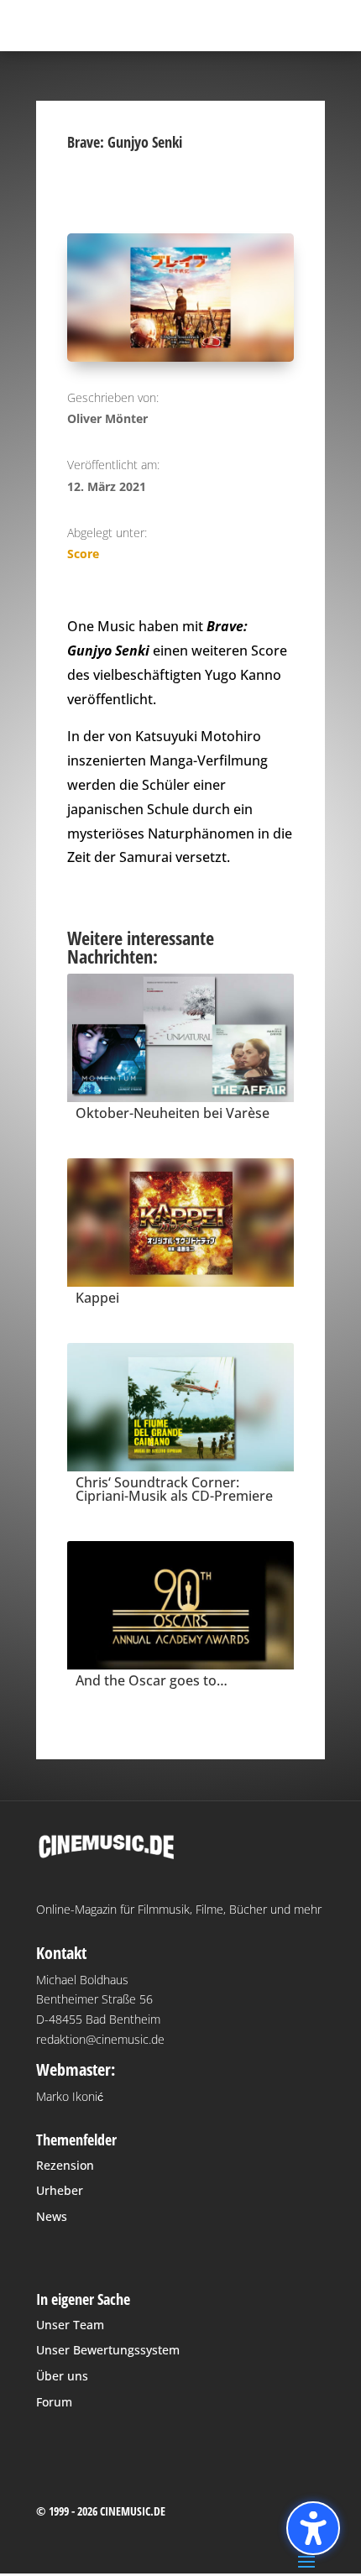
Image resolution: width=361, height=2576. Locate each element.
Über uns (62, 2376)
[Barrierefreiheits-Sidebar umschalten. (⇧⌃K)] (313, 2528)
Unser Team (70, 2325)
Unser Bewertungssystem (108, 2350)
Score (83, 554)
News (52, 2216)
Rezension (65, 2165)
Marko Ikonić (70, 2096)
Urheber (60, 2190)
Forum (54, 2402)
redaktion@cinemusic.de (100, 2039)
